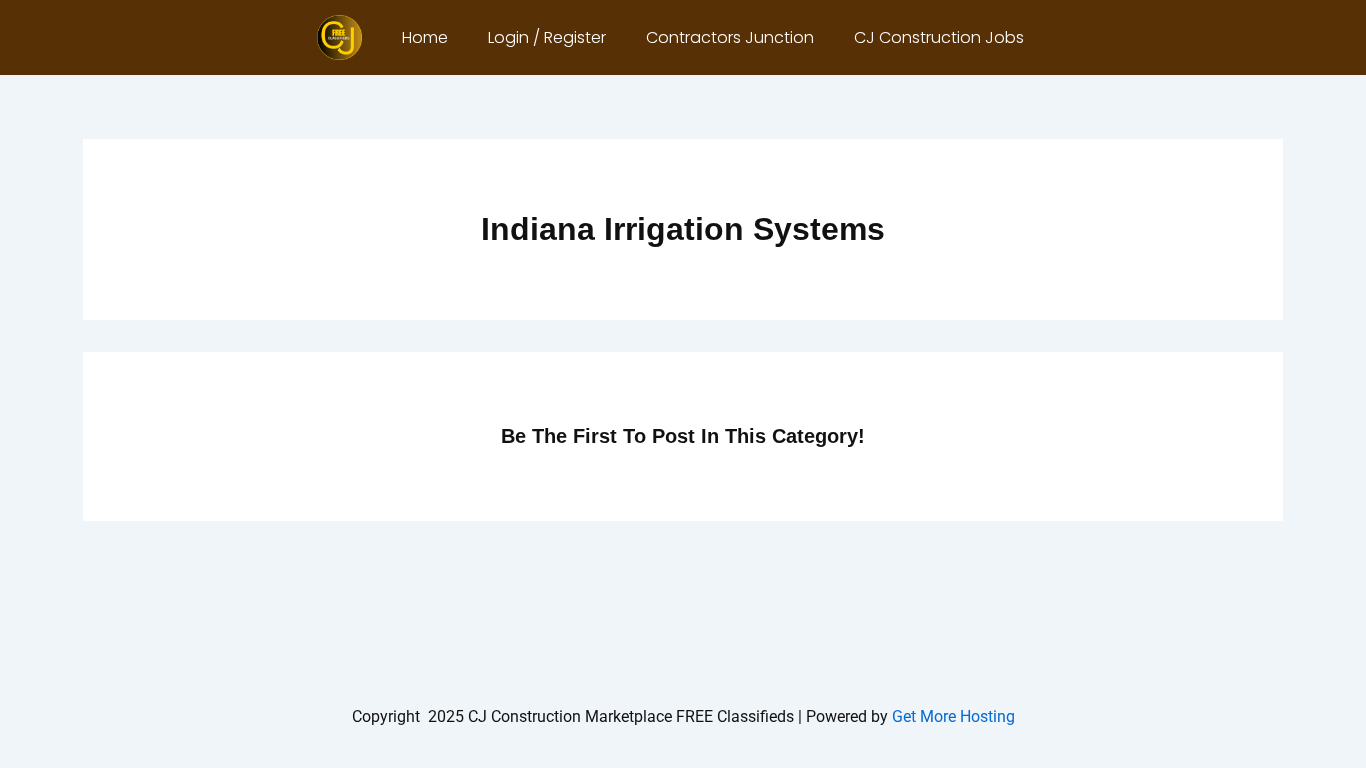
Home (425, 37)
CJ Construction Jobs (939, 37)
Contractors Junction (730, 37)
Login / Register (547, 37)
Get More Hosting (953, 716)
